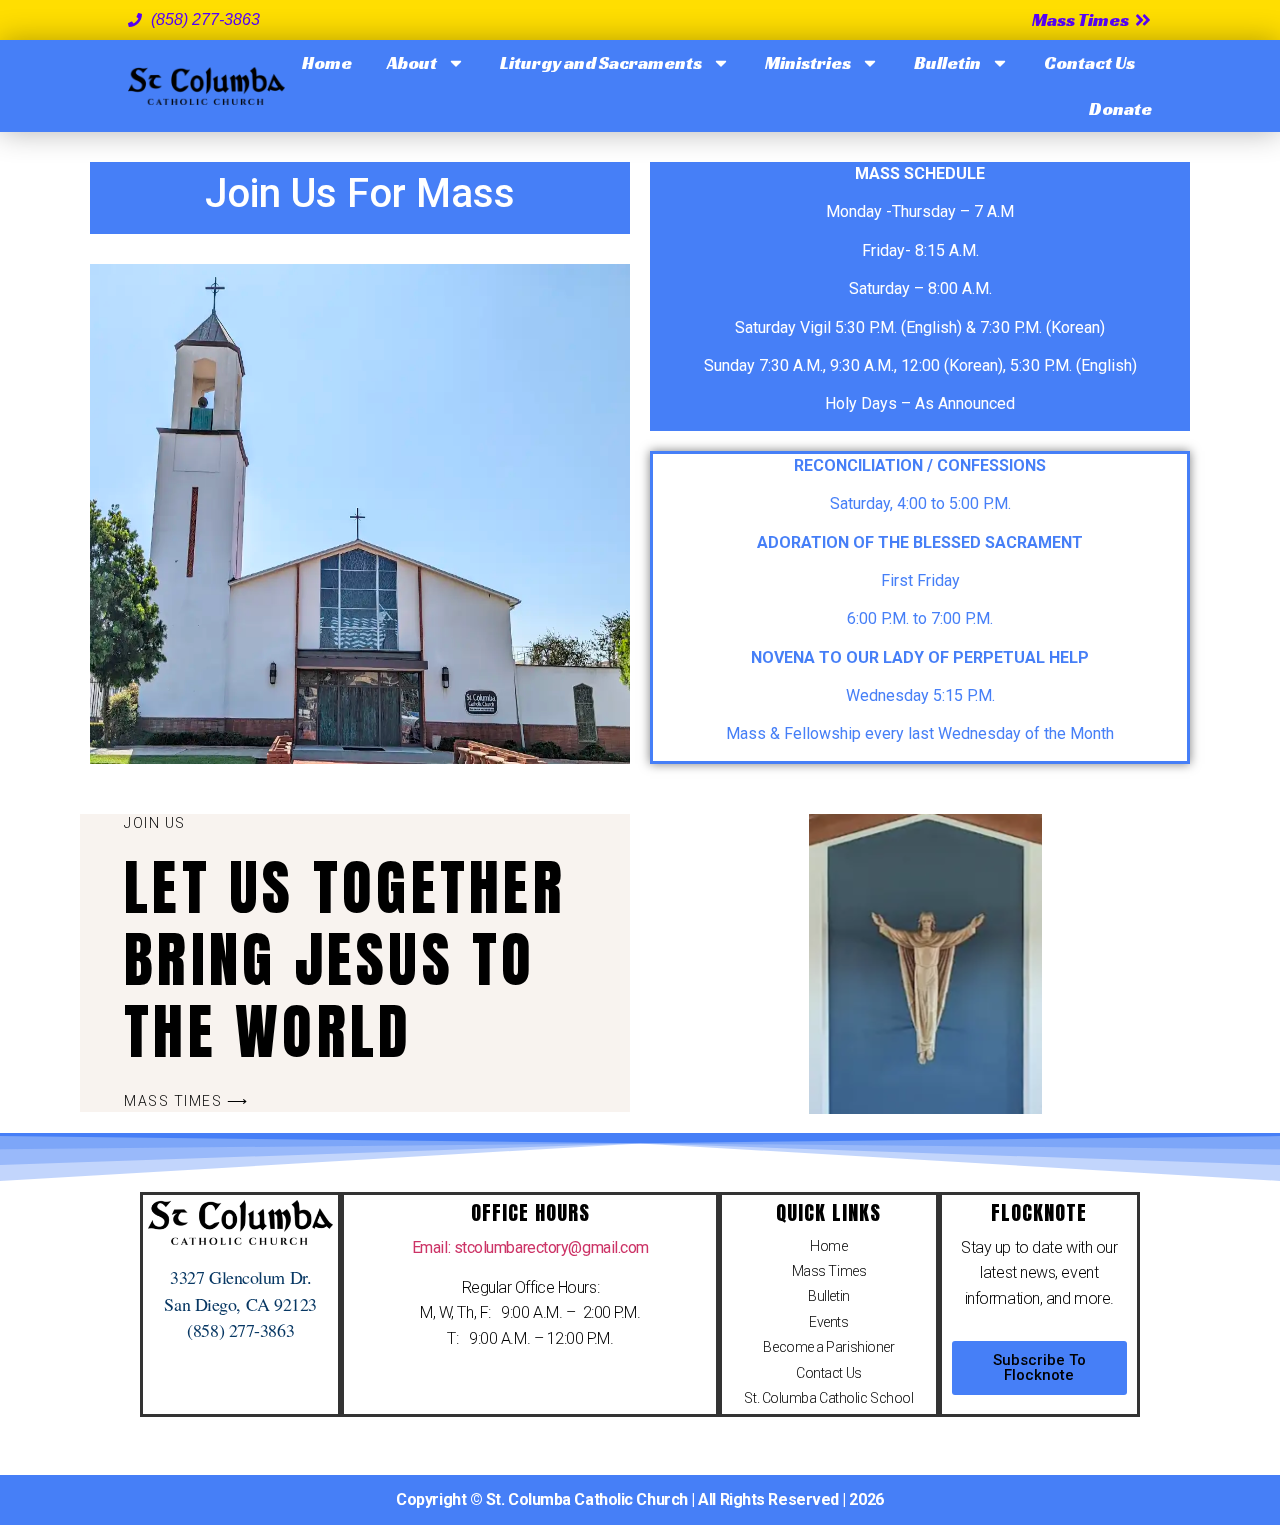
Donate (1120, 108)
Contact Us (1089, 62)
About (412, 62)
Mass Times (829, 1271)
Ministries (808, 62)
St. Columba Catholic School (828, 1398)
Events (828, 1322)
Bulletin (947, 62)
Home (327, 62)
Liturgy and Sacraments (601, 62)
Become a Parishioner (828, 1347)
